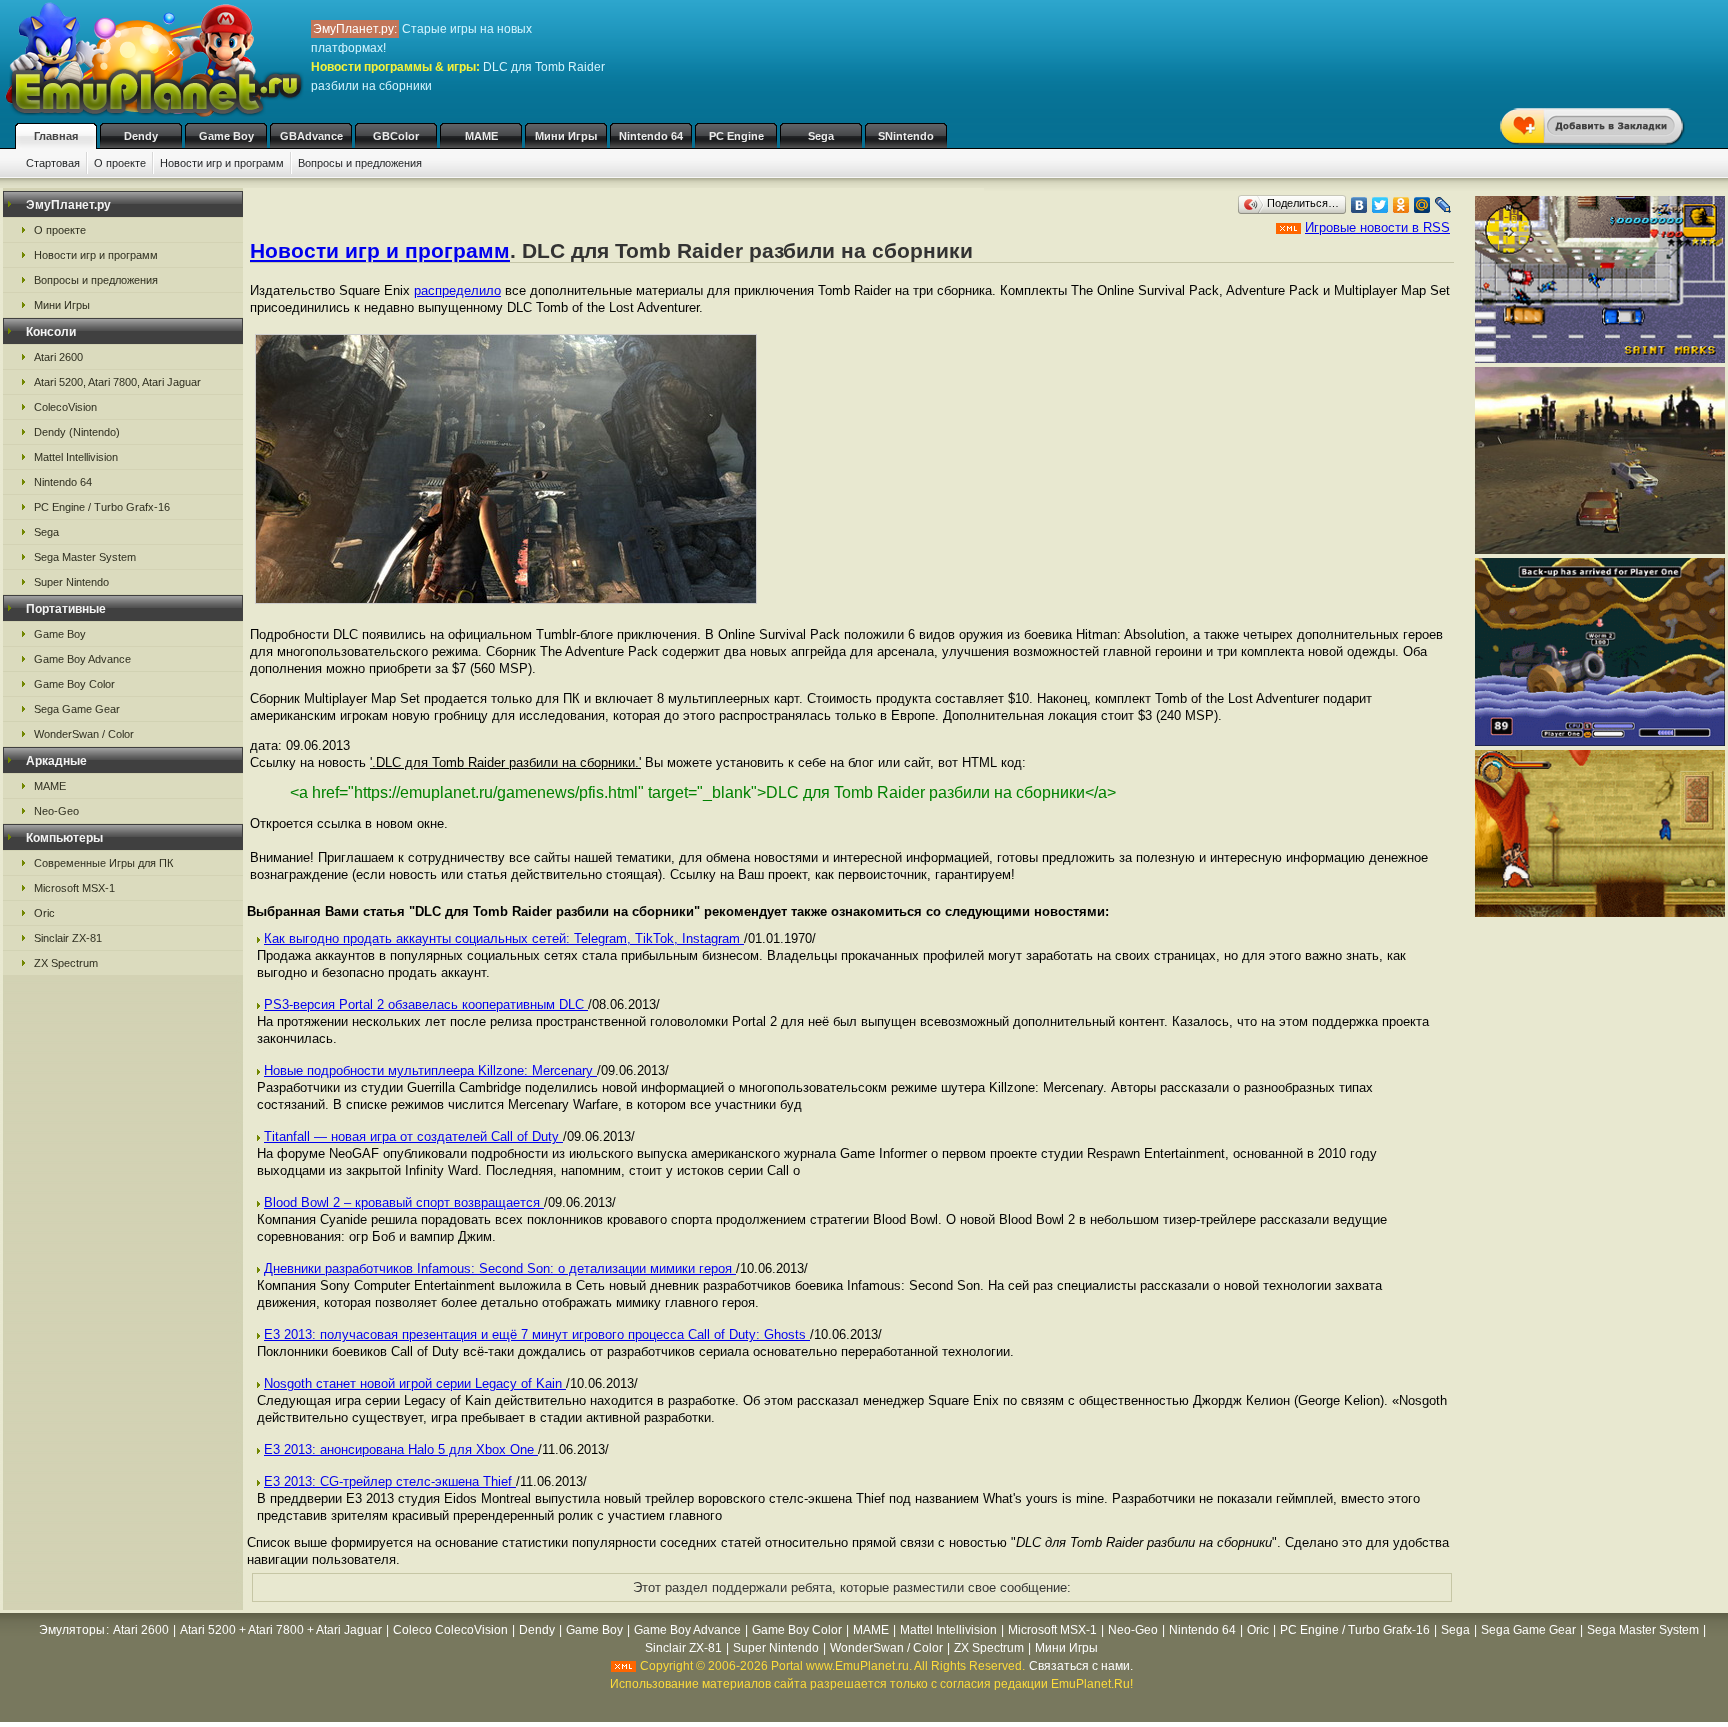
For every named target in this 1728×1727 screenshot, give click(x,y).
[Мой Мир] (1422, 205)
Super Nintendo (71, 582)
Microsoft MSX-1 (74, 888)
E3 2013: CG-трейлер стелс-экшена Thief (390, 1481)
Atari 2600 (58, 357)
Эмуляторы (72, 1630)
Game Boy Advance (82, 659)
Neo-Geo (56, 811)
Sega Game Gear (77, 709)
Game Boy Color (74, 684)
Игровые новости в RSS (1377, 227)
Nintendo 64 (651, 136)
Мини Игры (566, 136)
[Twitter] (1380, 205)
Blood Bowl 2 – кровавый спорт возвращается (404, 1202)
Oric (44, 913)
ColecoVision (65, 407)
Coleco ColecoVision (450, 1630)
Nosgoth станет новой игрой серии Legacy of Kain (415, 1383)
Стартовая (53, 163)
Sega (821, 136)
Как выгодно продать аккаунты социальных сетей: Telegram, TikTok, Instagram (504, 938)
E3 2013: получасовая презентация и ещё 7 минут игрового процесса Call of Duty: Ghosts (537, 1334)
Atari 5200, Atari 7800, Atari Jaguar (117, 382)
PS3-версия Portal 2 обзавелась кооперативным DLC (426, 1004)
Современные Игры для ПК (103, 863)
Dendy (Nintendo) (77, 432)
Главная (56, 136)
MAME (481, 136)
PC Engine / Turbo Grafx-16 (102, 507)
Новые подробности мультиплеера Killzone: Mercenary (430, 1070)
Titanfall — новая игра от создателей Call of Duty (413, 1136)
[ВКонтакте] (1359, 205)
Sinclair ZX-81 (68, 938)
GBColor (396, 136)
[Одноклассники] (1401, 205)
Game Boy (226, 136)
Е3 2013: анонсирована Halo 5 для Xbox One (401, 1449)
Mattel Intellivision (76, 457)
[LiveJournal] (1443, 205)
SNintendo (906, 136)
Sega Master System (85, 557)
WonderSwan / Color (84, 734)
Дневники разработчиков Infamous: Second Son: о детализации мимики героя (500, 1268)
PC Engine (736, 136)
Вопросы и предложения (360, 163)
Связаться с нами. (1081, 1666)
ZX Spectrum (66, 963)
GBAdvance (311, 136)
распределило (457, 290)
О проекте (120, 163)
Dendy (141, 136)
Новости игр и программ (222, 163)
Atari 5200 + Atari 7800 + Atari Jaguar (281, 1630)
